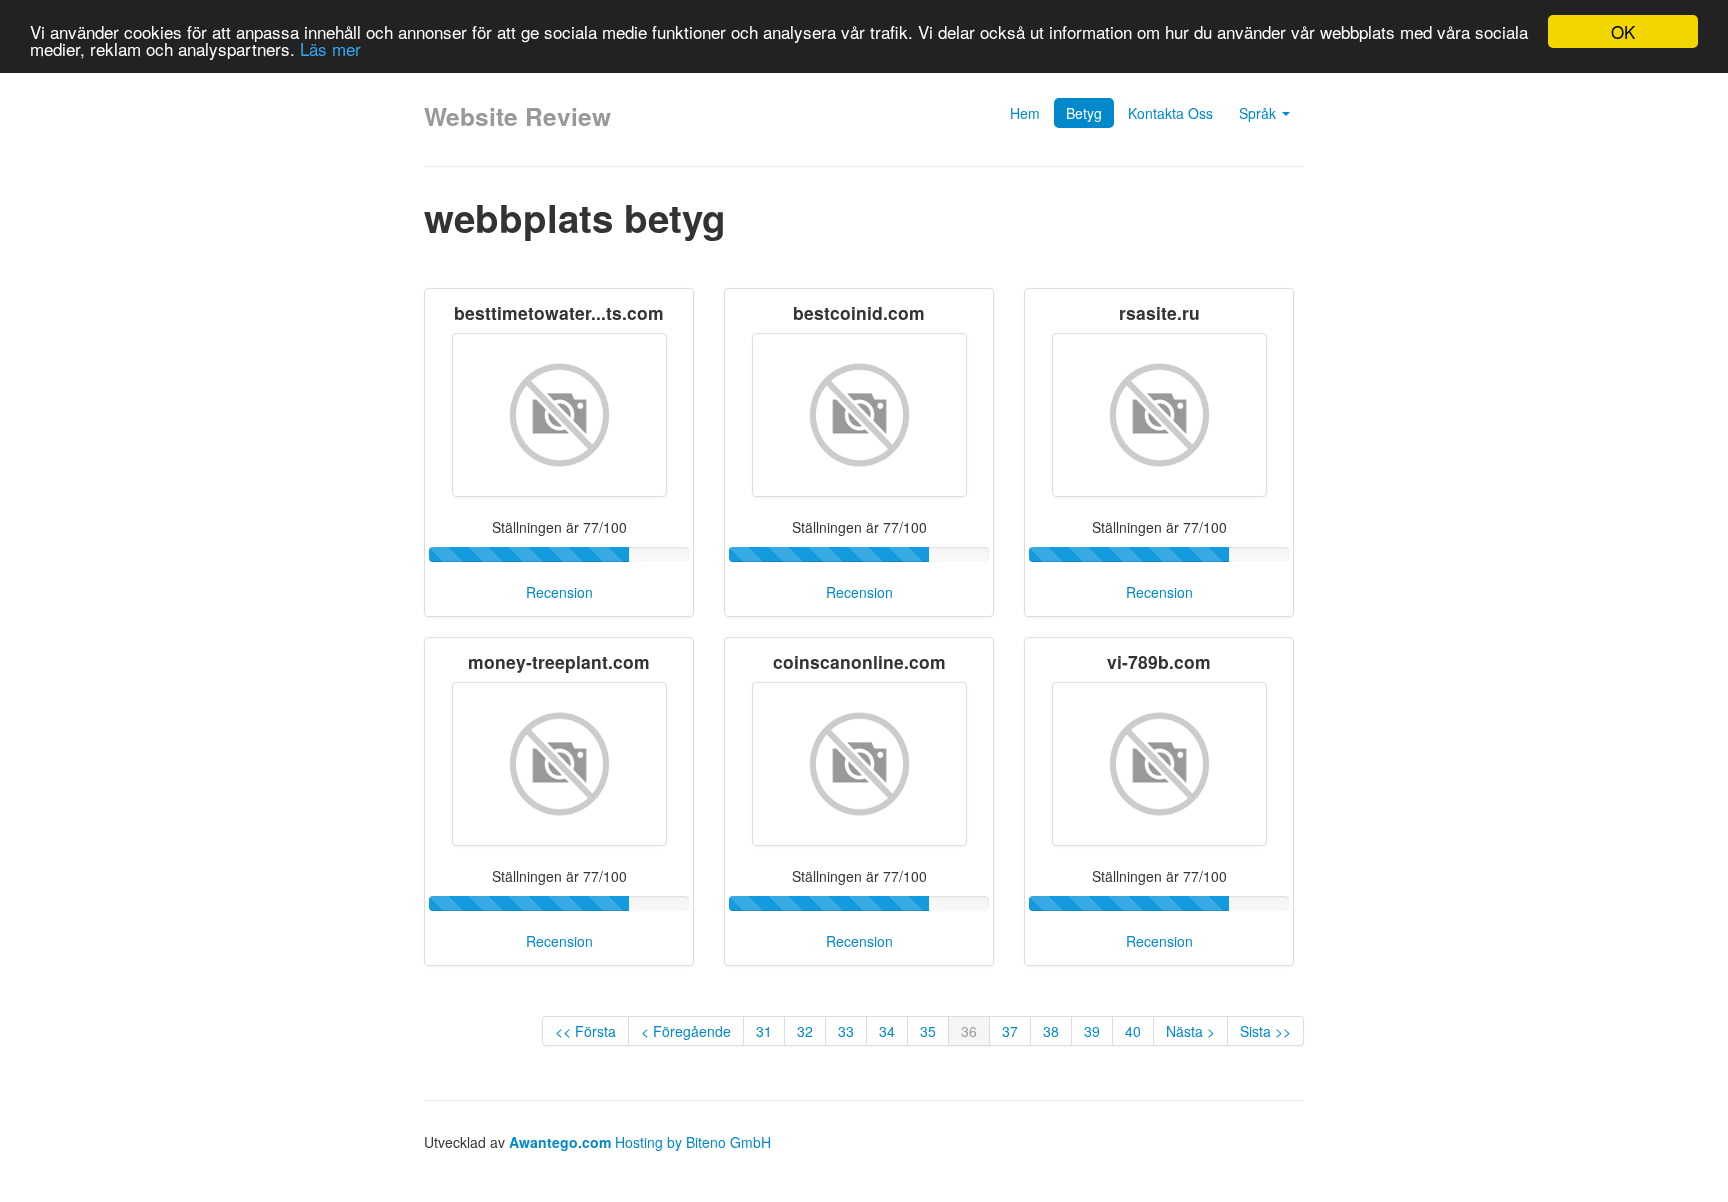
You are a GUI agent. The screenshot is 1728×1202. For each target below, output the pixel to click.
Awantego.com (560, 1142)
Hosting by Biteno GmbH (693, 1142)
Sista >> (1265, 1031)
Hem (1025, 113)
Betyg (1084, 113)
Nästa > (1190, 1031)
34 (887, 1031)
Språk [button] (1259, 113)
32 (805, 1031)
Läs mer (330, 49)
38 (1051, 1031)
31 (764, 1031)
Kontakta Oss (1170, 113)
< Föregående (686, 1031)
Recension (559, 592)
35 (928, 1031)
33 (846, 1031)
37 (1010, 1031)
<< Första (585, 1031)
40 (1133, 1031)
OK (1623, 31)
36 (969, 1031)
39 (1092, 1031)
